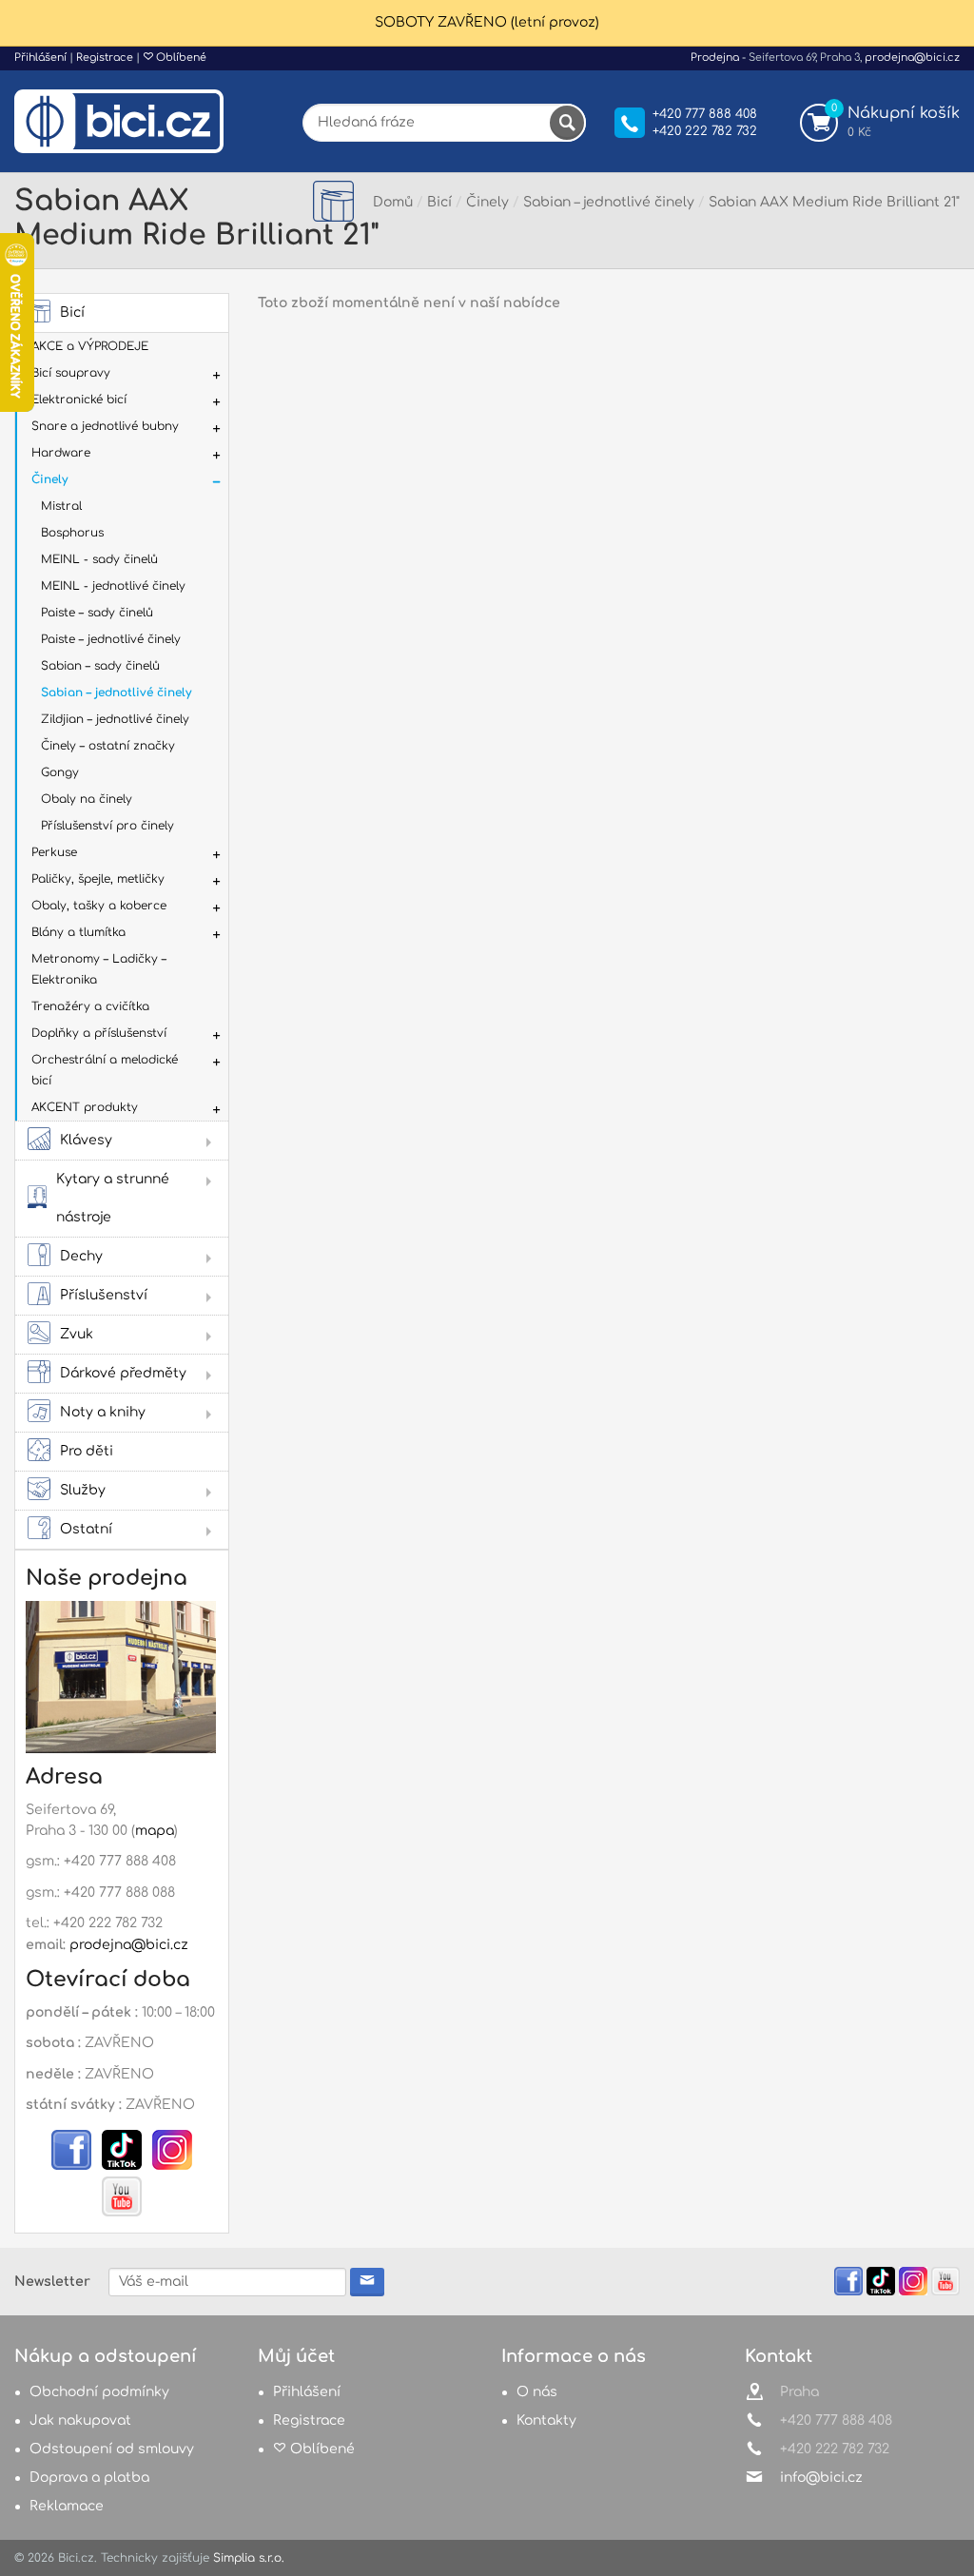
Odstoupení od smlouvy (112, 2449)
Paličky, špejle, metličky (98, 879)
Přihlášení (40, 58)
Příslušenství (104, 1295)
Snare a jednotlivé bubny (105, 426)
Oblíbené (180, 58)
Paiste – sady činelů (97, 613)
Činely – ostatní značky (108, 746)
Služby (83, 1490)
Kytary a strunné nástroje (113, 1198)
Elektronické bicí (79, 400)
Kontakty (546, 2420)
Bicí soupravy (71, 373)
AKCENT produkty (85, 1107)
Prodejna (715, 58)
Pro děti (87, 1451)
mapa (155, 1831)
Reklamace (67, 2506)
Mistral (61, 506)
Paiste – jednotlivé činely (111, 639)
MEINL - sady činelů (99, 559)
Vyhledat (567, 123)
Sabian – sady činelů (100, 666)
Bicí (72, 312)
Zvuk (77, 1334)
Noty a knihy (103, 1412)
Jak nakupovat (80, 2420)
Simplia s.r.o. (249, 2558)
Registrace (105, 58)
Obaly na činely (87, 799)
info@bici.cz (821, 2478)
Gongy (60, 772)
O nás (537, 2392)
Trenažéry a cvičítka (90, 1006)
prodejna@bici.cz (912, 58)
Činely (49, 479)
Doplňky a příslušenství (99, 1033)
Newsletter (52, 2282)
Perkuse (54, 852)
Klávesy (86, 1140)
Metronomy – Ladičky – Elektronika (99, 969)
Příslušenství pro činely (107, 826)
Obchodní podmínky (99, 2392)
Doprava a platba (89, 2478)
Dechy (81, 1256)
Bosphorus (72, 533)
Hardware (61, 453)
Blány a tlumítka (78, 932)
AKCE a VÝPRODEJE (90, 346)
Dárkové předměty (123, 1373)
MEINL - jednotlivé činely (113, 586)
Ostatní (86, 1529)
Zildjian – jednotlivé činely (115, 719)
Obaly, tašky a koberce (99, 906)
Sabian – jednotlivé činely (116, 693)
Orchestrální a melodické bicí (105, 1070)
